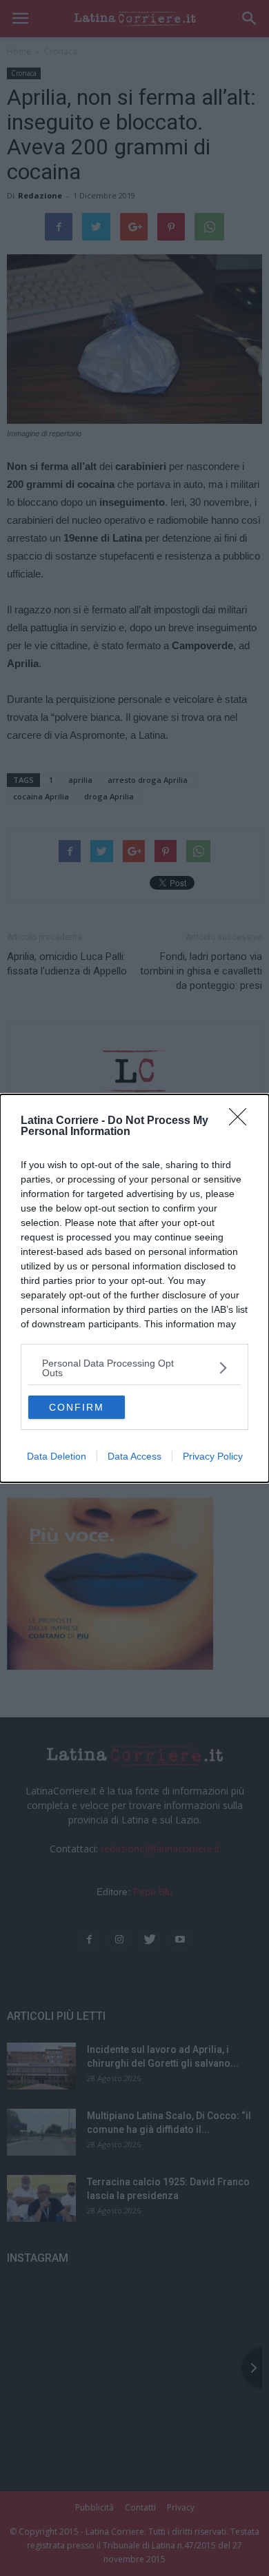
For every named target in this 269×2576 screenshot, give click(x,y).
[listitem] (134, 1368)
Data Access (134, 1456)
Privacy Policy (213, 1456)
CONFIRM (77, 1407)
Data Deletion (57, 1456)
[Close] (242, 1121)
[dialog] (134, 1288)
